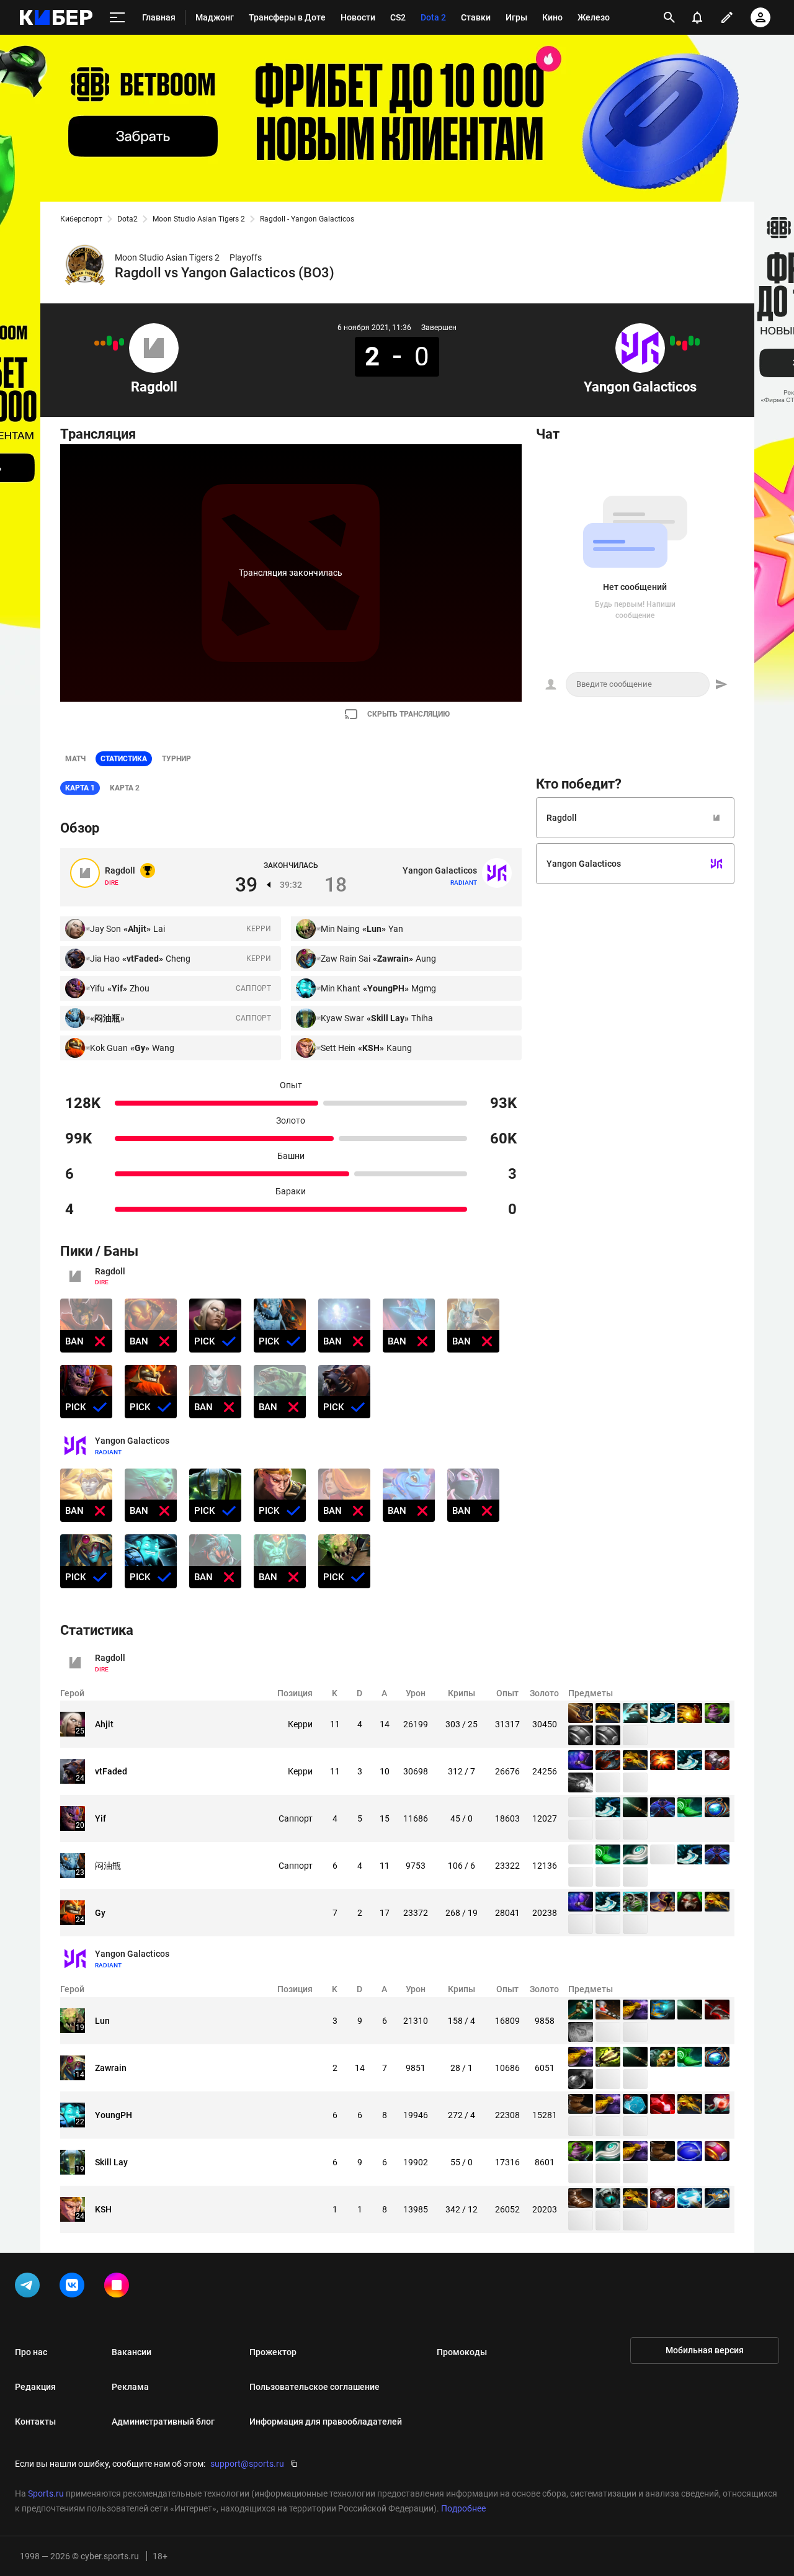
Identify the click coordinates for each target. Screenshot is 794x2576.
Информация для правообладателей (326, 2422)
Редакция (35, 2387)
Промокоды (462, 2352)
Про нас (31, 2352)
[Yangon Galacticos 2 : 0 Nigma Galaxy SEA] (691, 341)
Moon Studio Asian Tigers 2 (199, 219)
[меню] (117, 18)
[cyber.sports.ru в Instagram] (119, 2288)
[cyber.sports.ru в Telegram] (30, 2288)
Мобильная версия (705, 2350)
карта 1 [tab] (80, 788)
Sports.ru (46, 2493)
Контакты (35, 2422)
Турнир (176, 759)
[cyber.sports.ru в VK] (74, 2288)
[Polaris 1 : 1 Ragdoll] (103, 343)
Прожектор (273, 2352)
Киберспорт (81, 219)
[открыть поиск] (669, 17)
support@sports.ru (247, 2464)
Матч (75, 759)
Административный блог (163, 2422)
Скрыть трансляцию (408, 714)
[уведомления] (697, 17)
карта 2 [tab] (125, 788)
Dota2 (127, 219)
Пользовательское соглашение (314, 2387)
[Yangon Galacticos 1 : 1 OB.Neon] (679, 343)
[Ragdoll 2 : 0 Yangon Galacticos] (109, 341)
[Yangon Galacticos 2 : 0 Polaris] (672, 341)
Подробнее (463, 2508)
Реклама (130, 2387)
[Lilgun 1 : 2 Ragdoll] (122, 342)
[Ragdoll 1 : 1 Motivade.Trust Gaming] (97, 343)
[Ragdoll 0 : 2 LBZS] (115, 346)
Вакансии (132, 2352)
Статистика (124, 759)
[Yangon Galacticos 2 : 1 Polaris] (697, 342)
